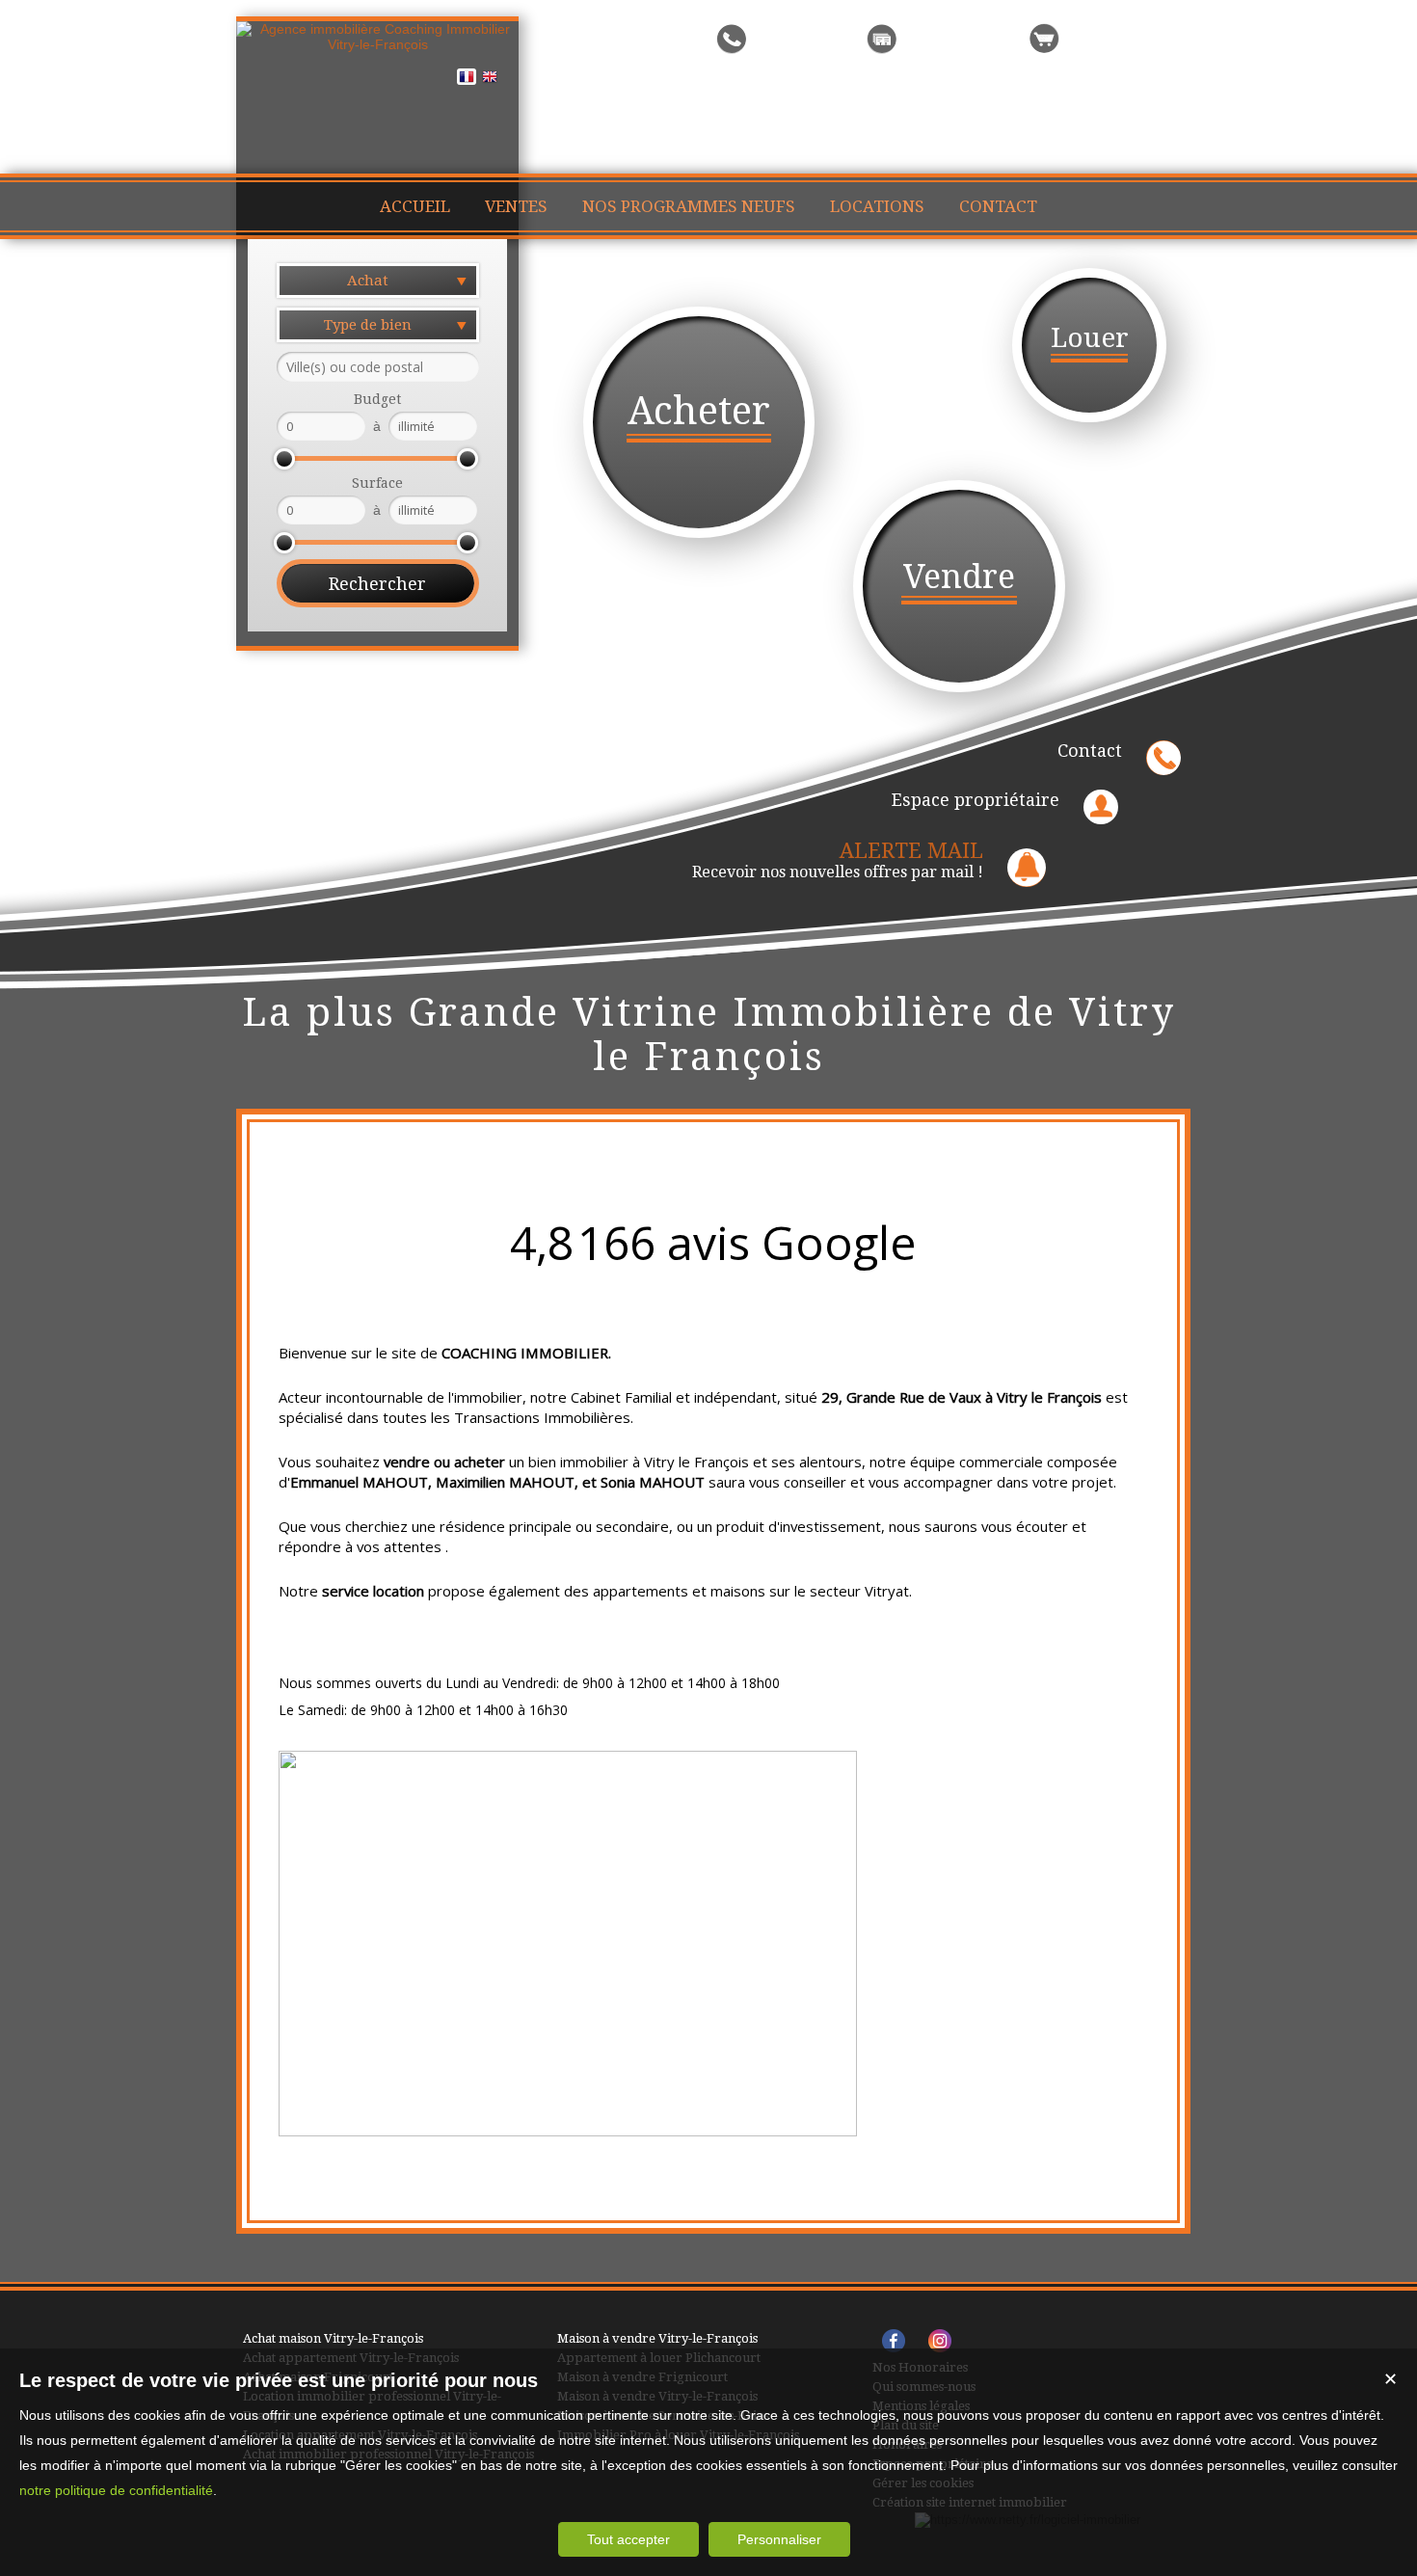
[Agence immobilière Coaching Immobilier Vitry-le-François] (377, 44)
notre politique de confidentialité (116, 2490)
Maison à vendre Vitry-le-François (657, 2338)
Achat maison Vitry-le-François (333, 2338)
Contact (1090, 751)
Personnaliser (779, 2539)
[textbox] (378, 367)
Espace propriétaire (976, 800)
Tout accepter (628, 2539)
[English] (490, 80)
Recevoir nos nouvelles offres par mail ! (838, 860)
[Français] (467, 80)
